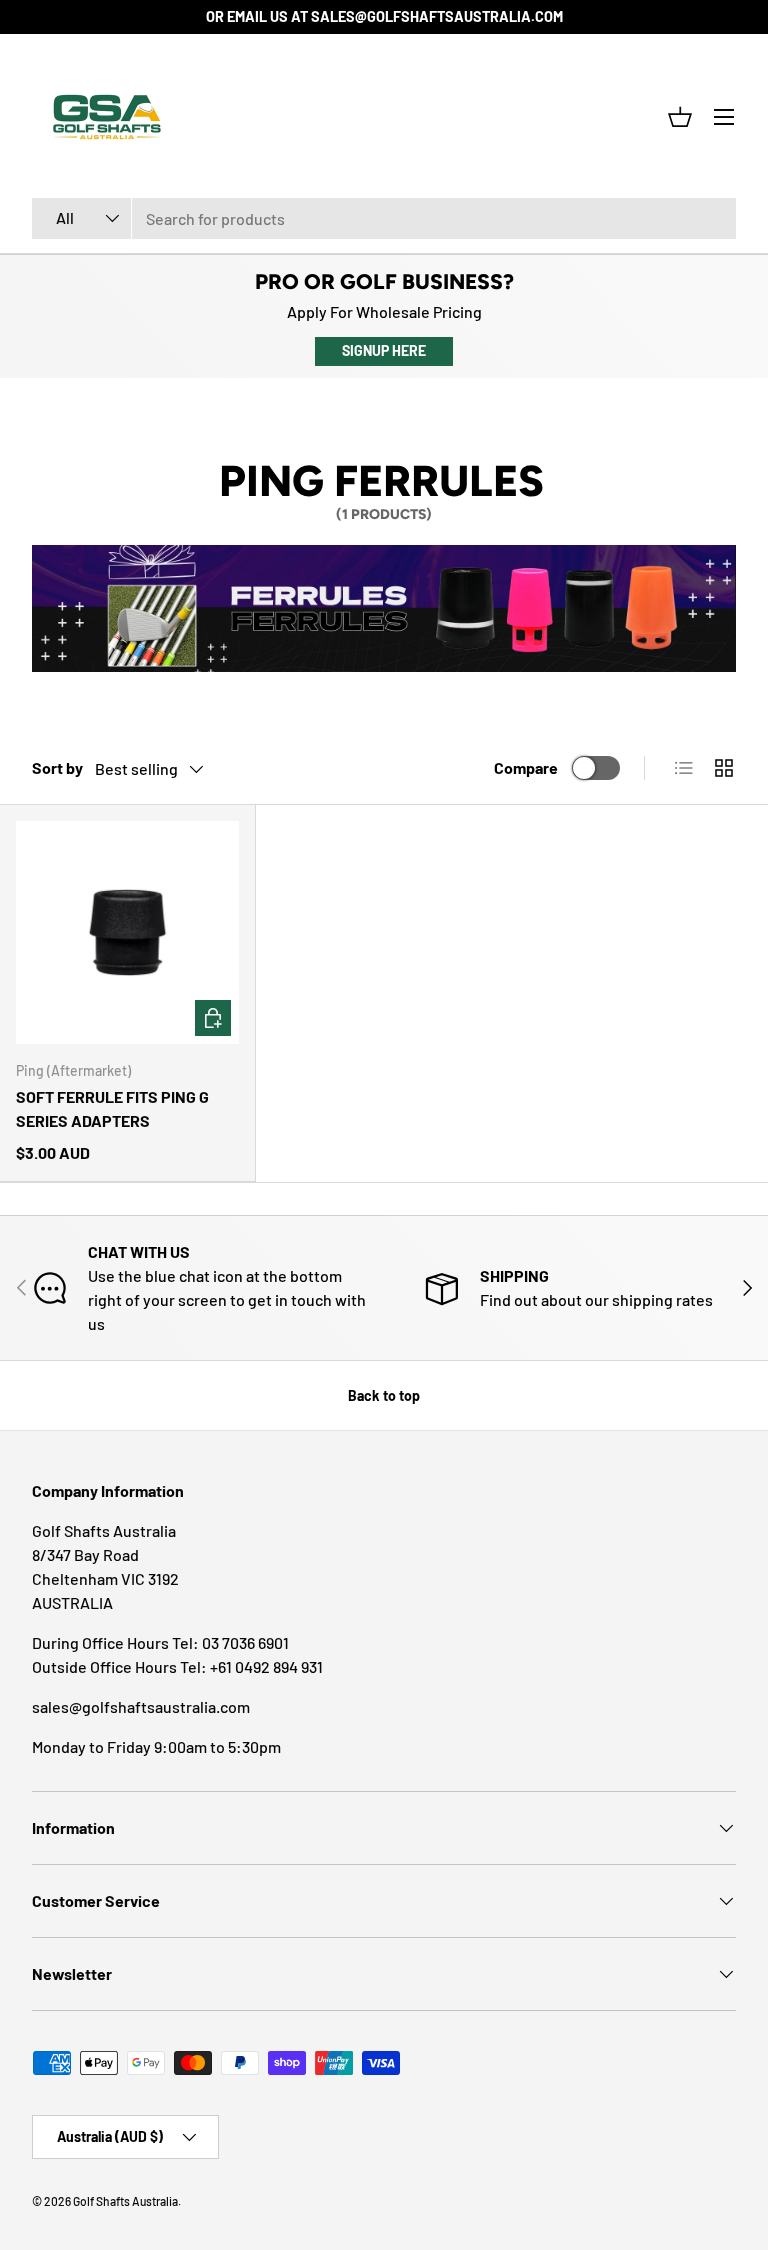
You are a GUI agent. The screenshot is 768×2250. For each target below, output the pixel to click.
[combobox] (384, 218)
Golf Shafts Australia (125, 2201)
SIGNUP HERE (384, 350)
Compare (526, 767)
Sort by (57, 767)
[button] (680, 117)
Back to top (384, 1395)
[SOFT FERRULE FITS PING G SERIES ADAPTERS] (127, 932)
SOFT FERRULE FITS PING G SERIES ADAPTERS (112, 1108)
